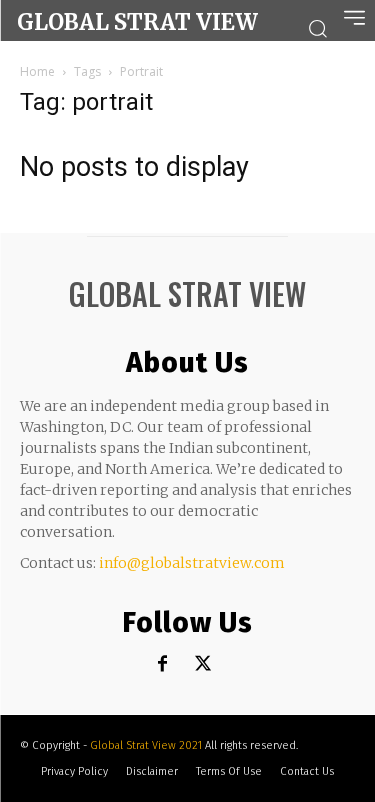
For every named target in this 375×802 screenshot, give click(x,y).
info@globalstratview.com (192, 563)
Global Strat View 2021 (147, 745)
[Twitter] (202, 664)
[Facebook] (162, 664)
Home (37, 71)
